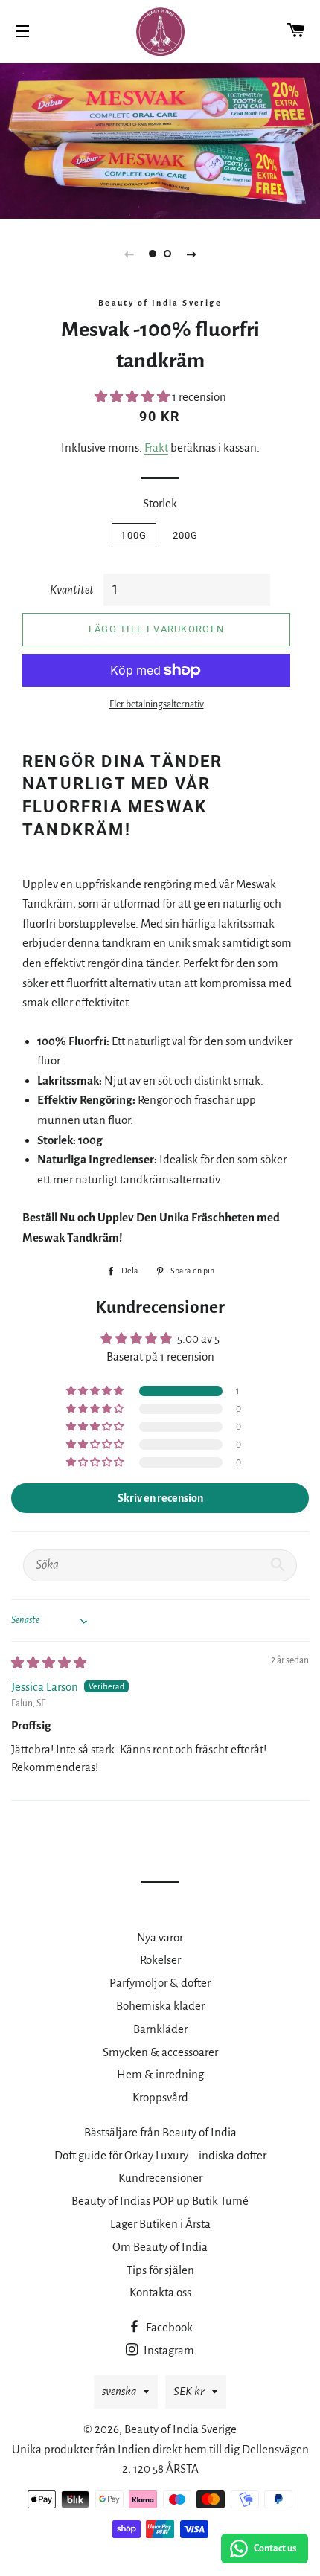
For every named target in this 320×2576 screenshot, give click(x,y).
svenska (119, 2391)
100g (134, 535)
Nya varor (160, 1937)
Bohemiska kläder (160, 2006)
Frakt (156, 447)
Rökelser (160, 1960)
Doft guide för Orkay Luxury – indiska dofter (160, 2155)
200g (186, 535)
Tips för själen (160, 2270)
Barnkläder (160, 2029)
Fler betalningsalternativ (157, 704)
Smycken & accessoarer (160, 2052)
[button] (133, 397)
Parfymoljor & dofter (160, 1983)
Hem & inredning (160, 2074)
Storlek (160, 503)
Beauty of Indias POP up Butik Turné (160, 2201)
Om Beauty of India (160, 2247)
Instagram (168, 2350)
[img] (49, 1663)
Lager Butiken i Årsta (160, 2224)
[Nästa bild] (191, 254)
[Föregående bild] (129, 254)
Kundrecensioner (160, 2178)
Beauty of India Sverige (180, 2429)
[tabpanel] (160, 139)
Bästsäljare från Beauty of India (160, 2132)
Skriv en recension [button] (160, 1498)
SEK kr (189, 2391)
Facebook (168, 2327)
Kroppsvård (160, 2097)
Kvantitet (72, 590)
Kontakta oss (160, 2292)
